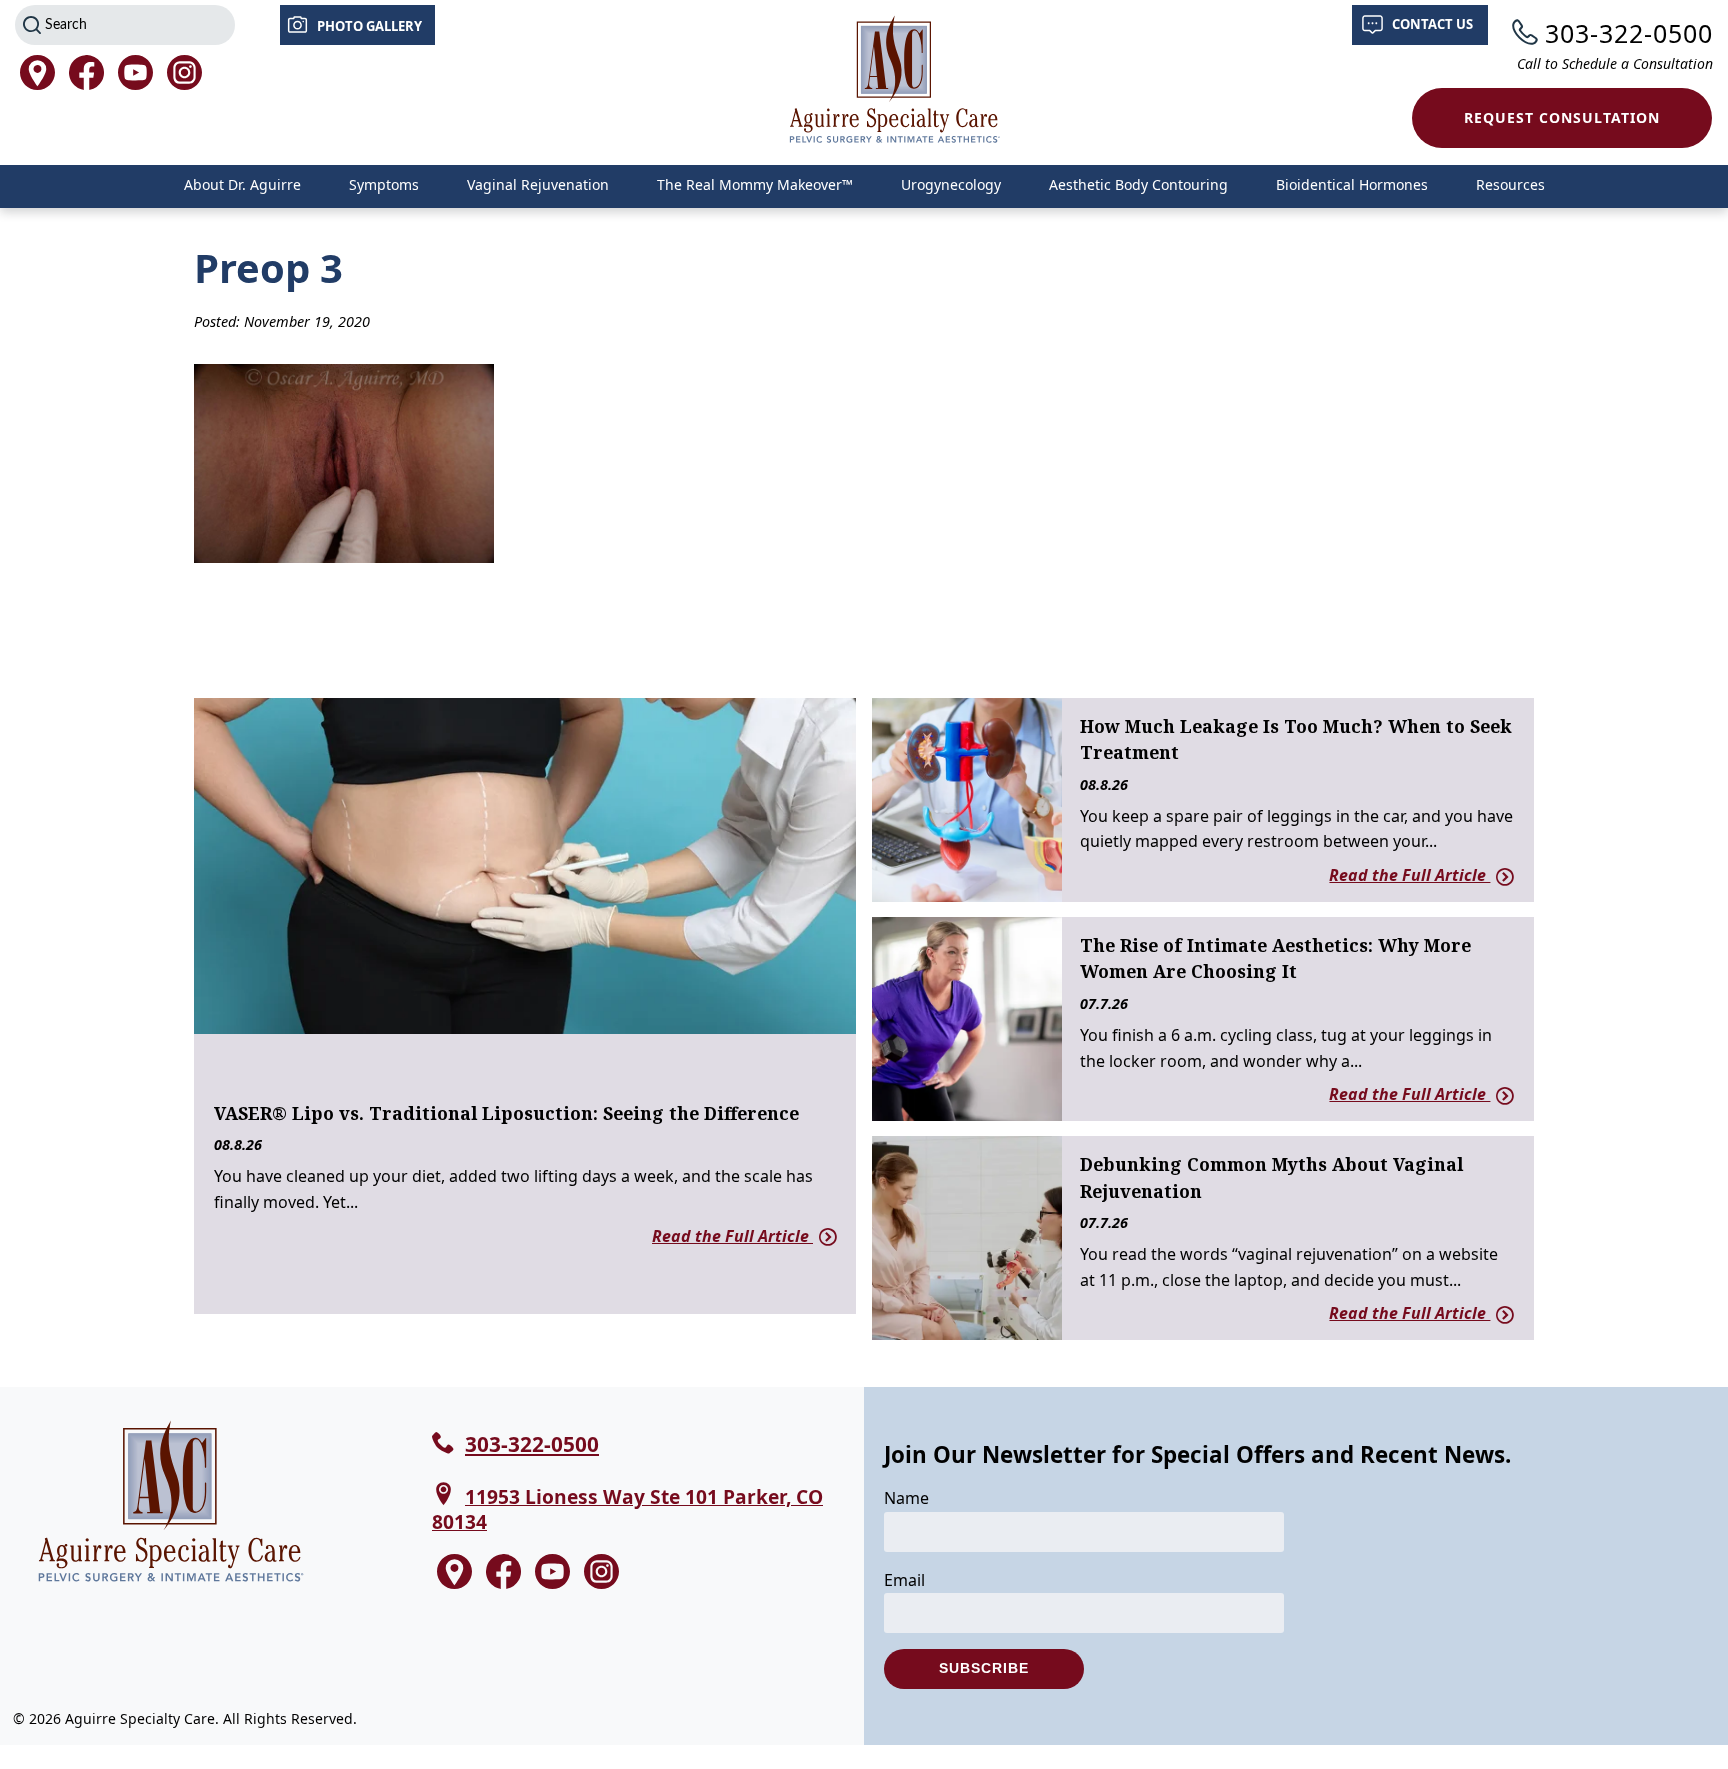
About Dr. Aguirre (242, 184)
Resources (1510, 184)
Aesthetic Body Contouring (1138, 184)
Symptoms (384, 184)
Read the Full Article (732, 1236)
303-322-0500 (1629, 33)
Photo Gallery (369, 26)
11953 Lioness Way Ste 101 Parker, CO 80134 (627, 1509)
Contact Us (1432, 24)
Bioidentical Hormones (1352, 184)
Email (904, 1580)
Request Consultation (1562, 117)
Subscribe (984, 1668)
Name (906, 1498)
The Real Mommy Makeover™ (755, 184)
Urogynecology (951, 184)
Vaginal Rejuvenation (538, 184)
